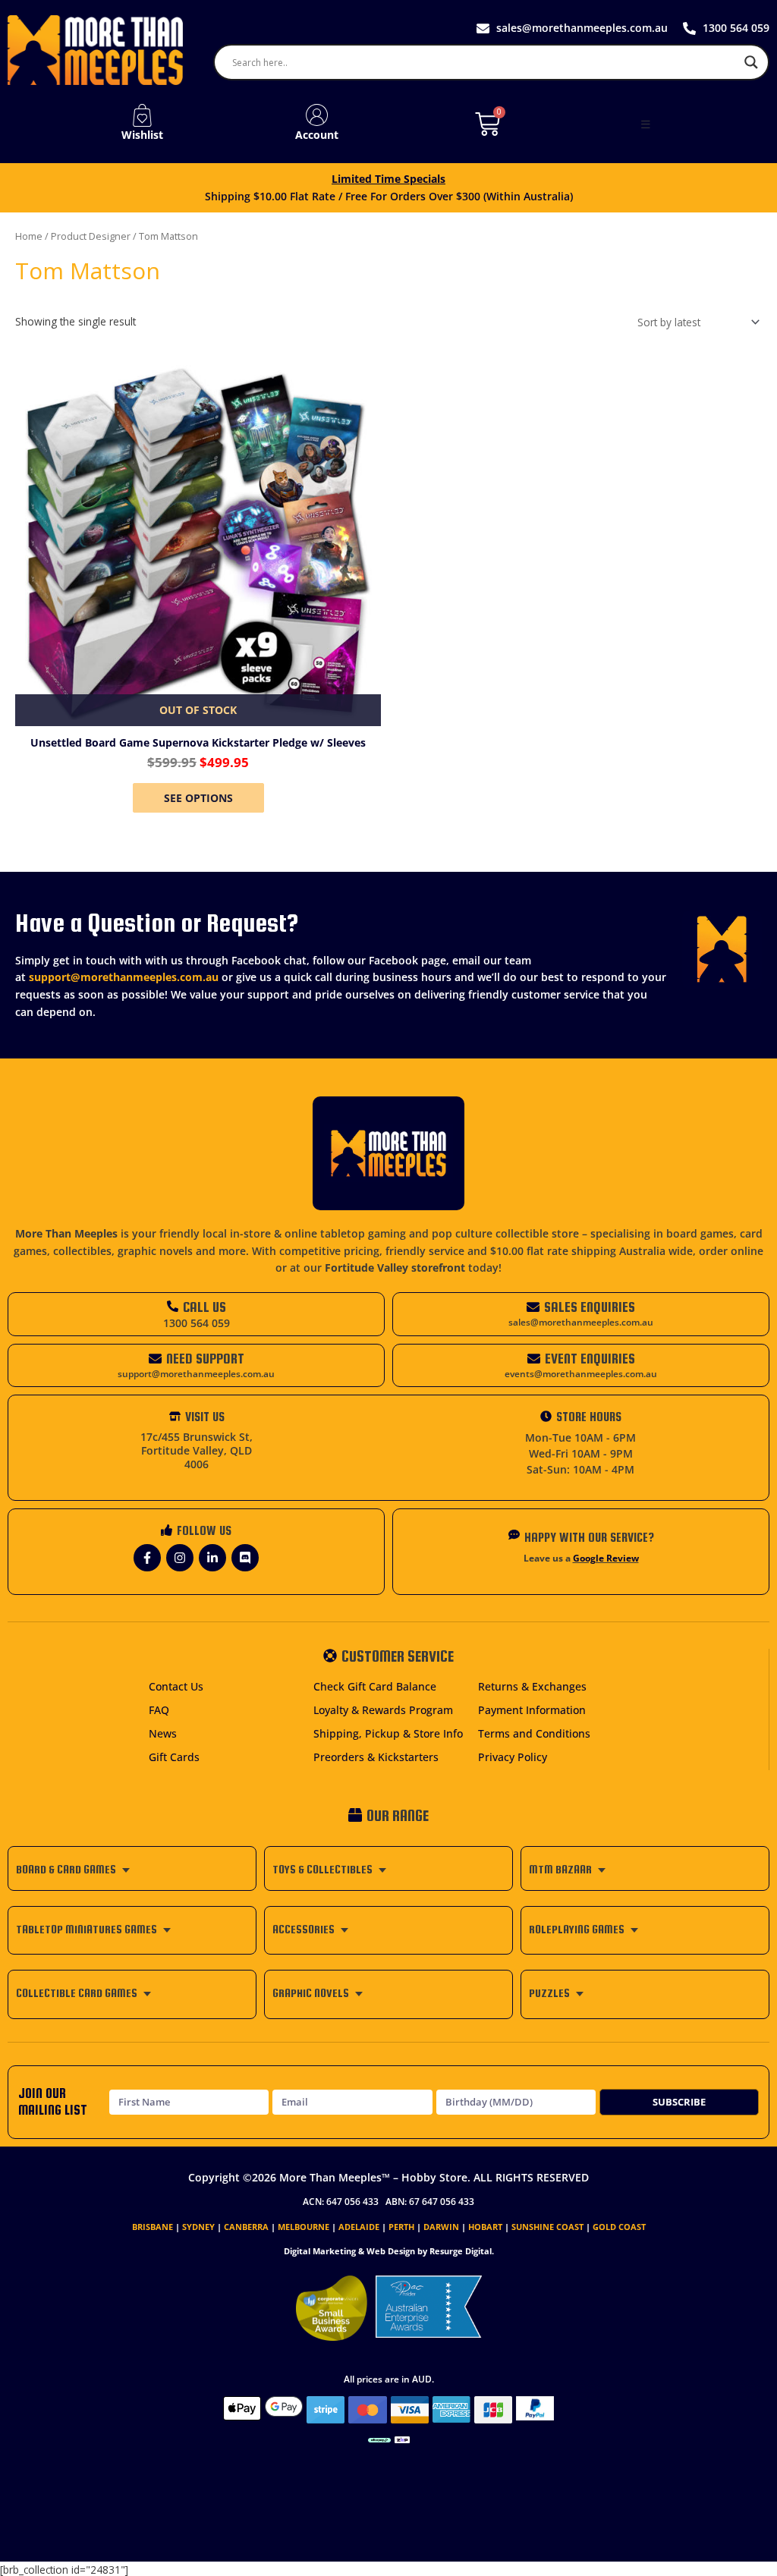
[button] (646, 124)
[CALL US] (173, 1306)
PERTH (401, 2227)
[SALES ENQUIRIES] (533, 1307)
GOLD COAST (619, 2227)
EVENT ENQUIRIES (590, 1359)
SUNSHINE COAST (547, 2227)
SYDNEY (198, 2227)
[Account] (317, 115)
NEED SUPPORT (205, 1359)
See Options (198, 798)
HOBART (485, 2227)
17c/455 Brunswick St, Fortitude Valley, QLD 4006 (197, 1450)
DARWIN (441, 2227)
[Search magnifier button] (751, 62)
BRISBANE (153, 2227)
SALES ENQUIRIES (590, 1307)
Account (317, 135)
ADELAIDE (359, 2227)
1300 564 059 (197, 1323)
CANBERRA (246, 2227)
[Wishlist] (142, 115)
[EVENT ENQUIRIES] (534, 1359)
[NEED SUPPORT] (155, 1359)
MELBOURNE (304, 2227)
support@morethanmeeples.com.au (124, 977)
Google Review (606, 1558)
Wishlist (142, 135)
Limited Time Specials (388, 179)
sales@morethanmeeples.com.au (581, 1322)
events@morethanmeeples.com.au (581, 1374)
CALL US (204, 1307)
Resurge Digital (461, 2251)
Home (29, 236)
